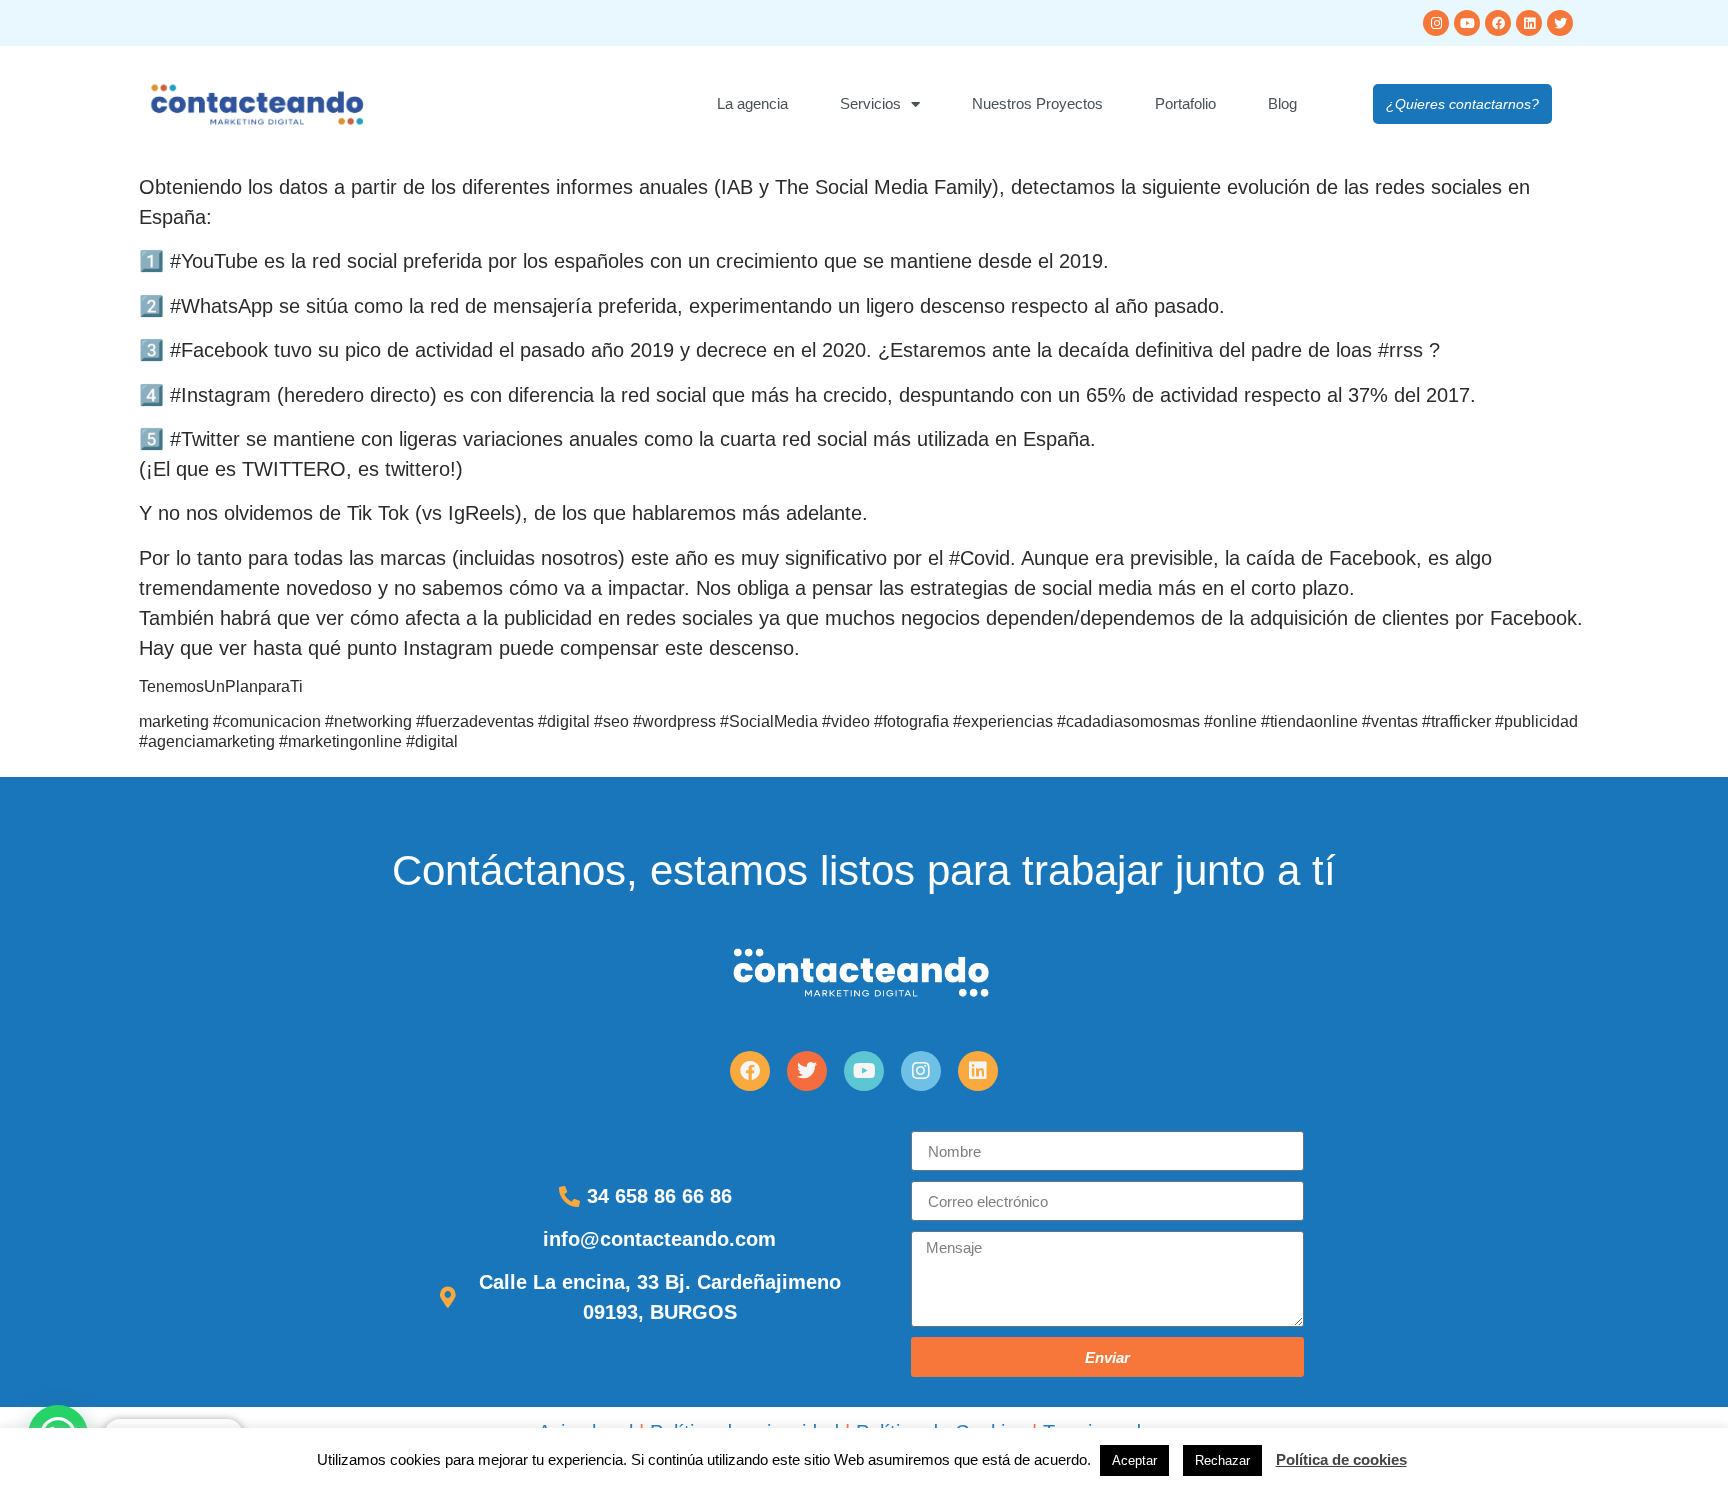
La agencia (752, 103)
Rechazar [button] (1222, 1460)
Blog (1282, 103)
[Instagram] (1436, 23)
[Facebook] (1498, 23)
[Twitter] (1560, 23)
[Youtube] (1467, 23)
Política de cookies (1341, 1459)
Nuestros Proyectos (1037, 103)
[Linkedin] (1529, 23)
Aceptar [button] (1134, 1460)
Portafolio (1185, 103)
